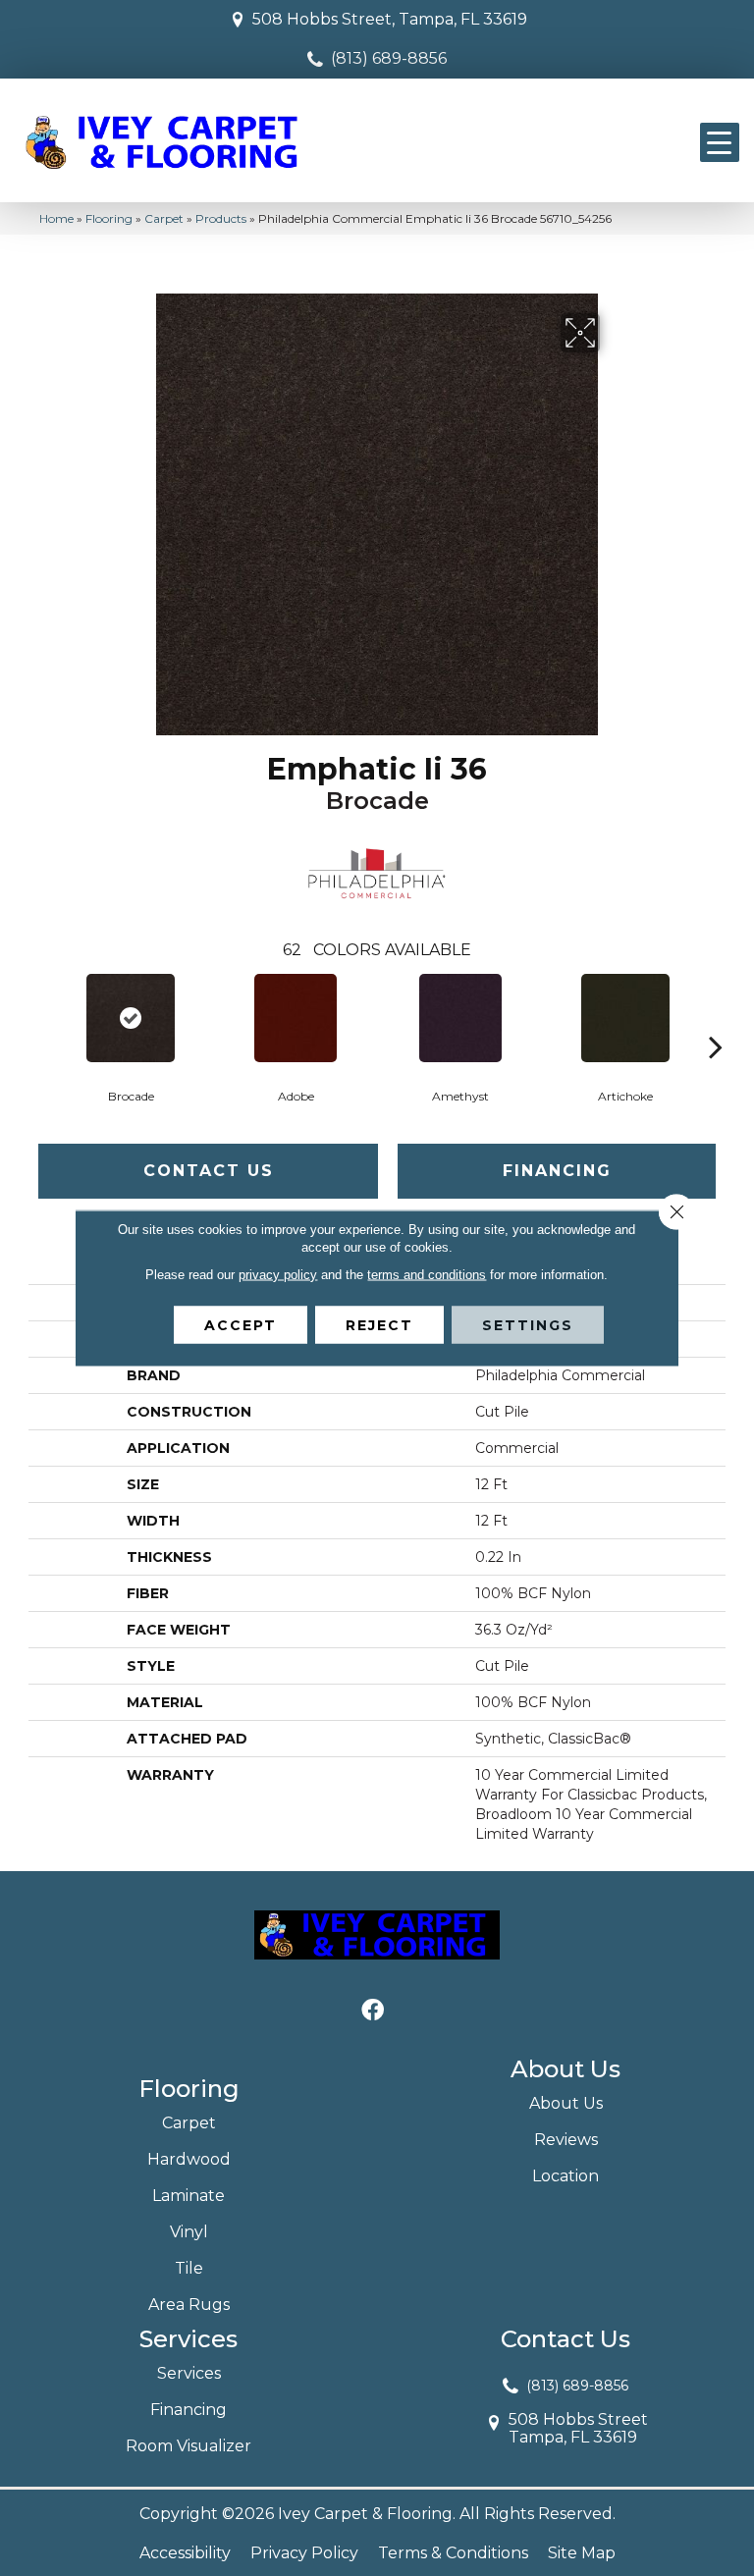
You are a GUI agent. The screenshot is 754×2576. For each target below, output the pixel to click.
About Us (566, 2103)
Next (716, 1017)
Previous (38, 1017)
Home (56, 218)
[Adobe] (296, 1018)
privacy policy (278, 1275)
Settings (528, 1325)
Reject (379, 1325)
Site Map (582, 2553)
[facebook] (373, 2011)
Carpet (164, 218)
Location (565, 2176)
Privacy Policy (304, 2553)
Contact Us (209, 1171)
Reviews (566, 2140)
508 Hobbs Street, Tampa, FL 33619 (390, 19)
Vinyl (189, 2232)
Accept (241, 1325)
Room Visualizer (188, 2446)
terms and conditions (427, 1275)
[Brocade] (131, 1018)
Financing (557, 1171)
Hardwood (189, 2159)
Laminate (188, 2196)
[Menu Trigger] (720, 142)
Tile (189, 2268)
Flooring (109, 218)
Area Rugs (189, 2305)
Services (189, 2373)
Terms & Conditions (453, 2553)
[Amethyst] (460, 1018)
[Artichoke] (625, 1018)
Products (221, 218)
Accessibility (185, 2553)
